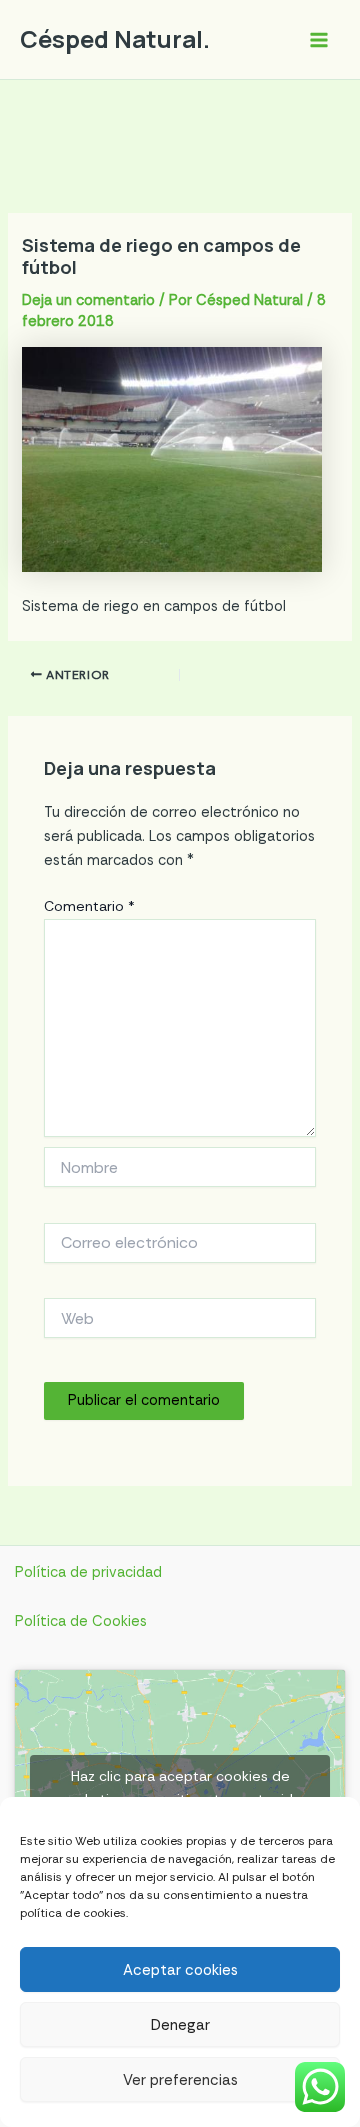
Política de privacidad (88, 1572)
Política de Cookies (81, 1621)
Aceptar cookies (180, 1970)
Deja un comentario (88, 300)
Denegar (180, 2025)
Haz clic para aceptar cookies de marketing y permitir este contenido (180, 1787)
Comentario (89, 906)
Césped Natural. (115, 39)
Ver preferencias (180, 2080)
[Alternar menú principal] (319, 40)
